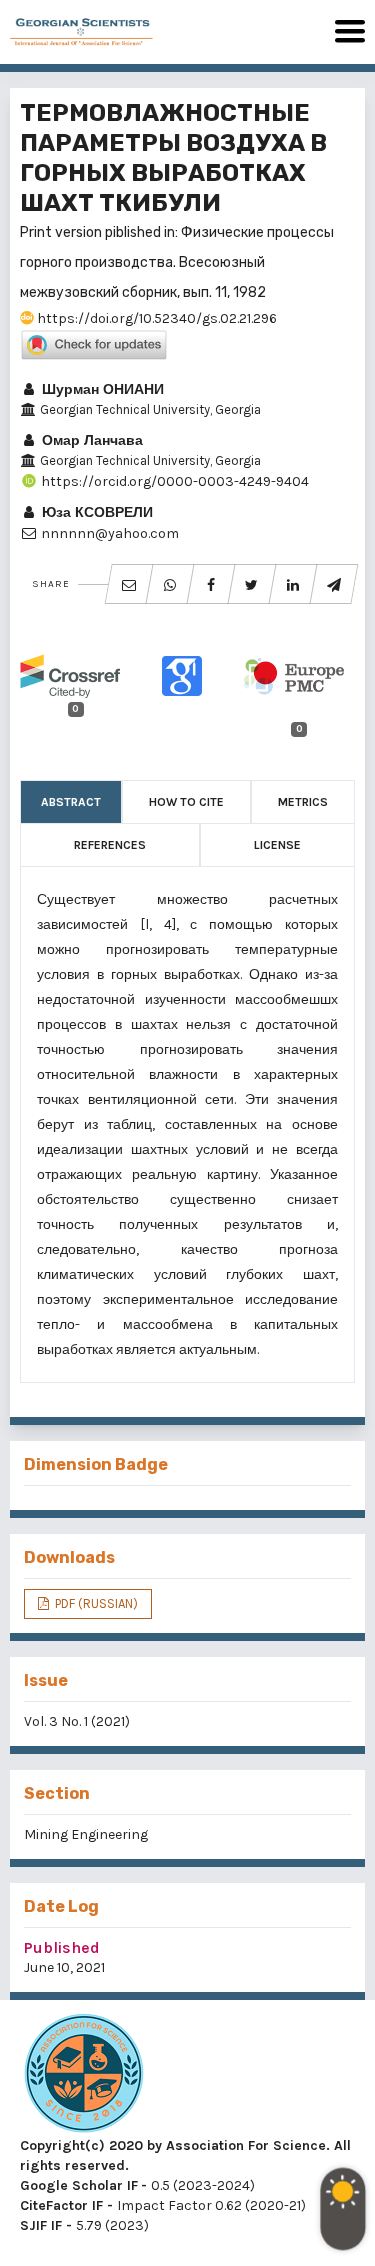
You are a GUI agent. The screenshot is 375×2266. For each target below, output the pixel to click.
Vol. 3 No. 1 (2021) (77, 1721)
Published (62, 1947)
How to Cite (186, 802)
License (277, 845)
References (110, 845)
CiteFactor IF (61, 2205)
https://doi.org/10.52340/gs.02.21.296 (155, 318)
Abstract (71, 802)
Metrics (303, 802)
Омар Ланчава (90, 440)
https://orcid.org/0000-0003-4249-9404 (173, 481)
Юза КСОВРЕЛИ (95, 512)
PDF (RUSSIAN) (95, 1603)
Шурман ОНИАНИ (101, 389)
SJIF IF (41, 2225)
